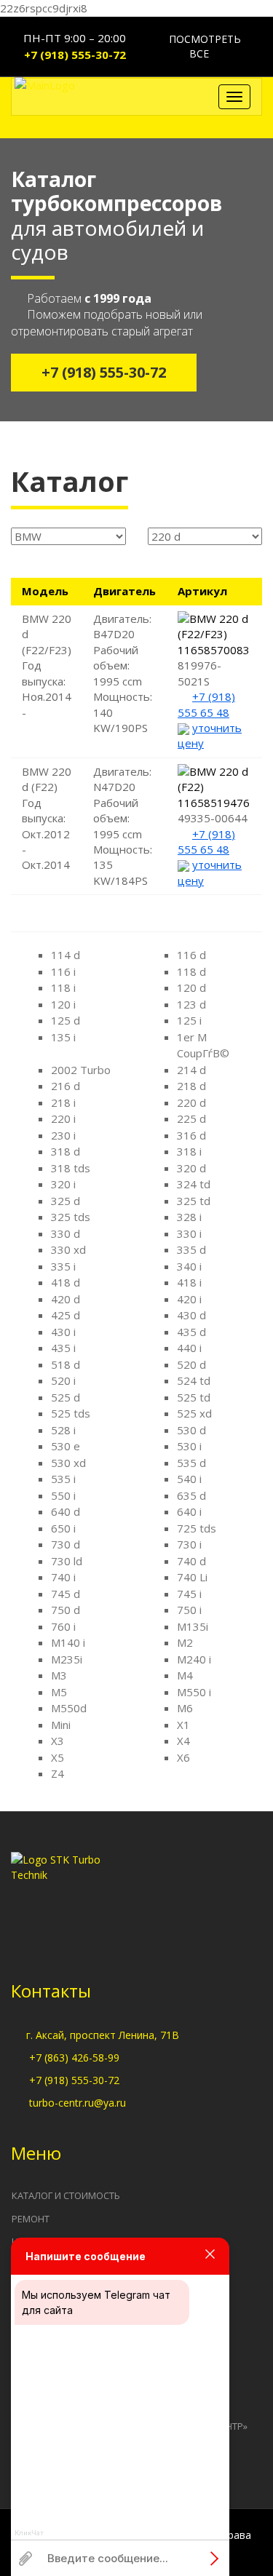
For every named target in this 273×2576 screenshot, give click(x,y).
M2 (185, 1642)
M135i (193, 1626)
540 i (189, 1479)
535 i (63, 1479)
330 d (66, 1233)
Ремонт (31, 2219)
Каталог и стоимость (66, 2195)
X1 (183, 1725)
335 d (191, 1249)
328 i (189, 1217)
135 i (63, 1037)
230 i (63, 1135)
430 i (63, 1332)
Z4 (58, 1773)
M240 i (194, 1659)
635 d (191, 1495)
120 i (63, 1004)
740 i (63, 1577)
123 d (191, 1004)
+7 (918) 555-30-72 (75, 55)
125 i (189, 1020)
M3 (59, 1675)
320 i (63, 1184)
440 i (189, 1348)
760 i (63, 1626)
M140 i (68, 1642)
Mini (61, 1725)
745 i (189, 1594)
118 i (63, 987)
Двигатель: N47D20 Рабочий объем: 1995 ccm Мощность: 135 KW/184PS (123, 826)
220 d (191, 1102)
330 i (189, 1233)
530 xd (68, 1463)
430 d (191, 1315)
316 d (191, 1135)
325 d (66, 1201)
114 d (66, 955)
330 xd (68, 1249)
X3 (58, 1741)
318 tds (71, 1168)
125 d (66, 1020)
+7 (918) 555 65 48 (206, 704)
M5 (59, 1692)
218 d (191, 1086)
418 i (189, 1282)
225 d (191, 1118)
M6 (185, 1708)
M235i (67, 1659)
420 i (189, 1299)
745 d (66, 1594)
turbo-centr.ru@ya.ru (78, 2103)
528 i (63, 1430)
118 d (191, 971)
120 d (191, 987)
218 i (63, 1102)
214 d (191, 1070)
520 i (63, 1380)
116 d (191, 955)
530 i (189, 1446)
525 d (66, 1397)
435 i (63, 1348)
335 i (63, 1266)
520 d (191, 1364)
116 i (63, 971)
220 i (63, 1118)
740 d (191, 1561)
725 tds (197, 1528)
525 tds (71, 1413)
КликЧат (29, 2533)
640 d (66, 1511)
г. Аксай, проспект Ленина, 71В (103, 2035)
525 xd (194, 1413)
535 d (191, 1463)
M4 (185, 1675)
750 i (189, 1610)
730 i (189, 1544)
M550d (69, 1708)
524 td (194, 1380)
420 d (66, 1299)
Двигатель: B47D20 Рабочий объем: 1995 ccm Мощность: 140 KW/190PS (123, 673)
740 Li (192, 1577)
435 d (191, 1332)
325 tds (71, 1217)
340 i (189, 1266)
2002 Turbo (81, 1070)
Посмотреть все (203, 46)
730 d (66, 1544)
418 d (66, 1282)
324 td (194, 1184)
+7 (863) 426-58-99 (74, 2058)
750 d (66, 1610)
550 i (63, 1495)
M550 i (194, 1692)
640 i (189, 1511)
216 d (66, 1086)
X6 (183, 1757)
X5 (58, 1757)
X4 (183, 1741)
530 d (191, 1430)
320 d (191, 1168)
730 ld (67, 1561)
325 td (194, 1201)
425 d (66, 1315)
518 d (66, 1364)
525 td (194, 1397)
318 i (189, 1151)
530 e (66, 1446)
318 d (66, 1151)
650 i (63, 1528)
